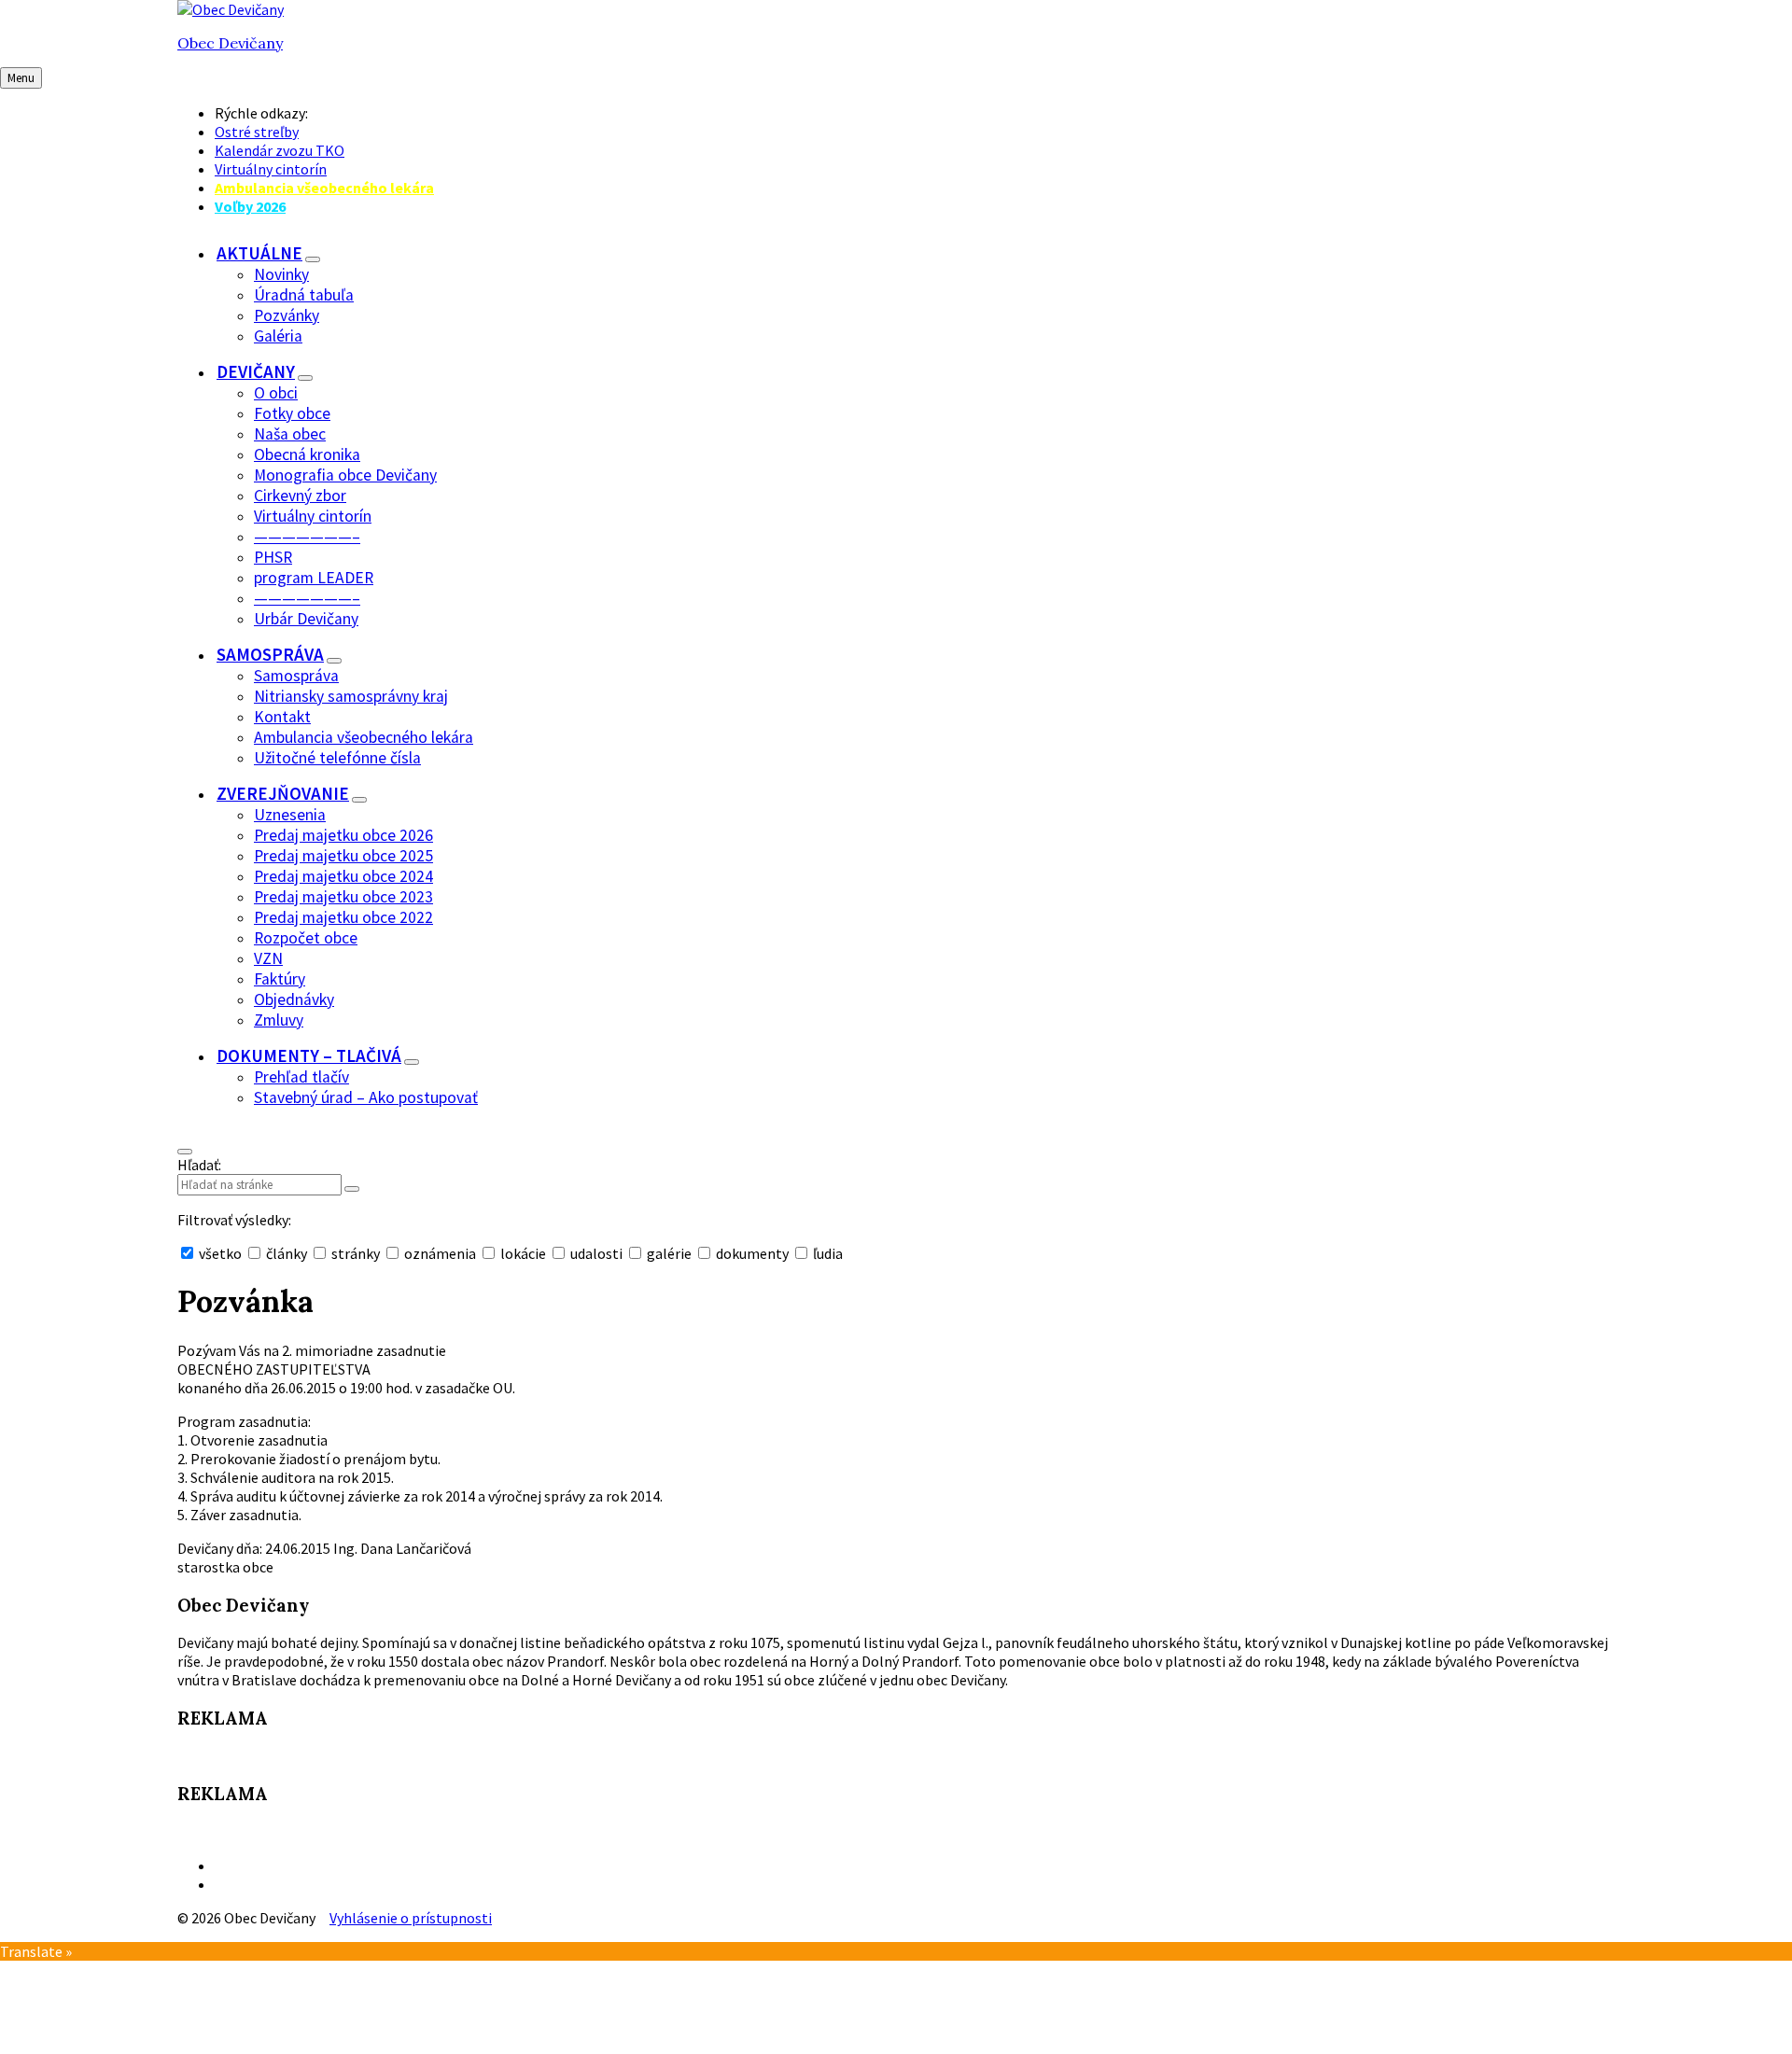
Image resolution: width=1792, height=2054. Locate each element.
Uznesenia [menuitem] (290, 815)
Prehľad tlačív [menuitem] (301, 1077)
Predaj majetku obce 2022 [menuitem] (343, 917)
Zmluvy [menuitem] (279, 1020)
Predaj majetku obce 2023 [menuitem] (343, 897)
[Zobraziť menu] (313, 259)
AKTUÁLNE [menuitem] (259, 253)
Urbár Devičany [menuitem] (306, 619)
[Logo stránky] (231, 9)
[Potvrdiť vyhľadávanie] (352, 1189)
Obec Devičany (230, 43)
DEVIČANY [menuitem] (256, 371)
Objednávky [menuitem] (294, 999)
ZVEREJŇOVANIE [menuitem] (283, 793)
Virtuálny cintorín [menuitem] (271, 169)
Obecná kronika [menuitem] (307, 454)
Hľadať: (199, 1165)
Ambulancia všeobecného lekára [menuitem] (324, 188)
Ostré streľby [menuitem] (257, 132)
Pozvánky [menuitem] (287, 315)
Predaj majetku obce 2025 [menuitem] (343, 856)
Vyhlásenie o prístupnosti (411, 1918)
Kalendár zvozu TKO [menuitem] (280, 150)
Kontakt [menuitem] (282, 717)
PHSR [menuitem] (273, 557)
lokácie (523, 1253)
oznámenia (440, 1253)
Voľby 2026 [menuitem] (250, 206)
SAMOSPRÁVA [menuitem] (270, 654)
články (287, 1253)
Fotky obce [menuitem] (292, 413)
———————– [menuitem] (307, 537)
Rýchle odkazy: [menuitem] (261, 113)
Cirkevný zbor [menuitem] (300, 496)
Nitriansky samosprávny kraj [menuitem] (351, 696)
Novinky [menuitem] (281, 274)
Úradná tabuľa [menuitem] (304, 295)
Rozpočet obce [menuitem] (306, 938)
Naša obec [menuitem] (290, 434)
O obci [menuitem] (276, 393)
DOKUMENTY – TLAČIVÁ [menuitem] (309, 1055)
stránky (356, 1253)
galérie (669, 1253)
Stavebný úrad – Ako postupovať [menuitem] (366, 1097)
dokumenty (752, 1253)
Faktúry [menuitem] (280, 979)
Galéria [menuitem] (278, 336)
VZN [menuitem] (268, 958)
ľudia (826, 1253)
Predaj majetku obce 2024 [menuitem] (343, 876)
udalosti (596, 1253)
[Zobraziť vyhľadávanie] (185, 1152)
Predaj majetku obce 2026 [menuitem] (343, 835)
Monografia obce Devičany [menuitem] (345, 475)
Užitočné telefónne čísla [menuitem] (337, 758)
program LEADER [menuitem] (314, 578)
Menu (21, 78)
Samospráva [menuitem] (296, 676)
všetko (220, 1253)
